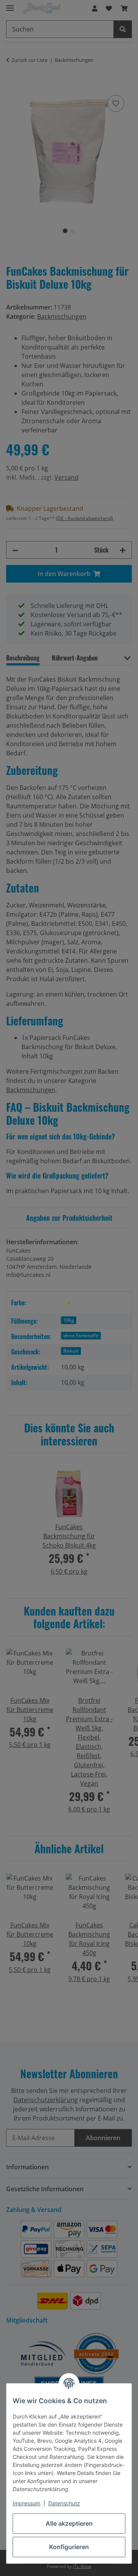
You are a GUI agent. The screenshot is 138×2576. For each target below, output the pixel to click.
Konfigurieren (69, 2547)
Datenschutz (64, 2503)
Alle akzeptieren (69, 2523)
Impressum (26, 2503)
